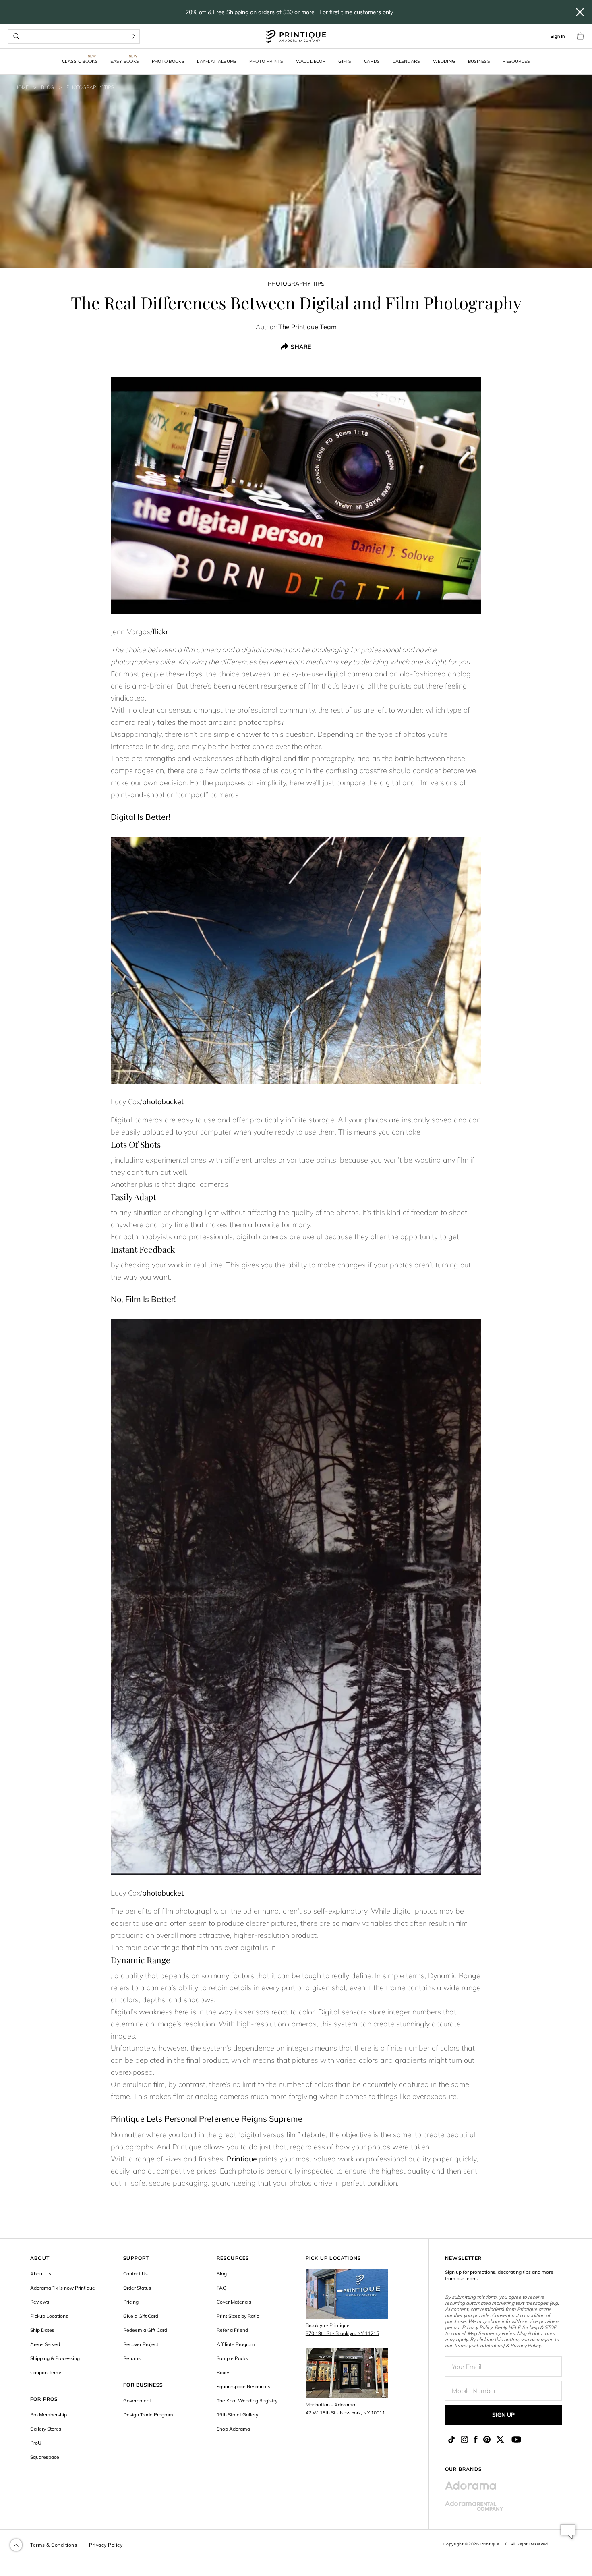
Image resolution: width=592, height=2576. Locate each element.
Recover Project (141, 2344)
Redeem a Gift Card (145, 2330)
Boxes (224, 2372)
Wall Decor (311, 61)
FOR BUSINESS (143, 2385)
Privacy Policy (106, 2545)
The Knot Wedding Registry (247, 2401)
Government (137, 2401)
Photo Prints (266, 61)
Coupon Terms (46, 2372)
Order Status (137, 2288)
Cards (372, 61)
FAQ (221, 2288)
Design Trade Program (148, 2415)
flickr (160, 632)
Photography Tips (90, 87)
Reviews (40, 2302)
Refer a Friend (232, 2330)
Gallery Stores (46, 2429)
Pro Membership (49, 2415)
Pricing (131, 2302)
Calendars (407, 61)
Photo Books (168, 61)
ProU (36, 2443)
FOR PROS (44, 2399)
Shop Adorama (233, 2429)
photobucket (163, 1102)
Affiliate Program (236, 2344)
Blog (48, 87)
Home (22, 87)
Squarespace (45, 2457)
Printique (242, 2159)
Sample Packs (232, 2358)
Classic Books (80, 61)
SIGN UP (503, 2415)
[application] (568, 2532)
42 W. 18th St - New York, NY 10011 (345, 2413)
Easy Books (125, 61)
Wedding (444, 61)
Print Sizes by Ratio (238, 2316)
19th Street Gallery (237, 2415)
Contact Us (136, 2274)
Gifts (345, 61)
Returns (132, 2358)
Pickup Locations (49, 2316)
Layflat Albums (217, 61)
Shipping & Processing (55, 2358)
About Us (41, 2274)
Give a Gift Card (141, 2316)
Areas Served (45, 2344)
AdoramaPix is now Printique (63, 2288)
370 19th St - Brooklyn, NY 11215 (342, 2333)
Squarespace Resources (243, 2386)
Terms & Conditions (54, 2545)
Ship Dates (42, 2330)
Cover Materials (234, 2302)
